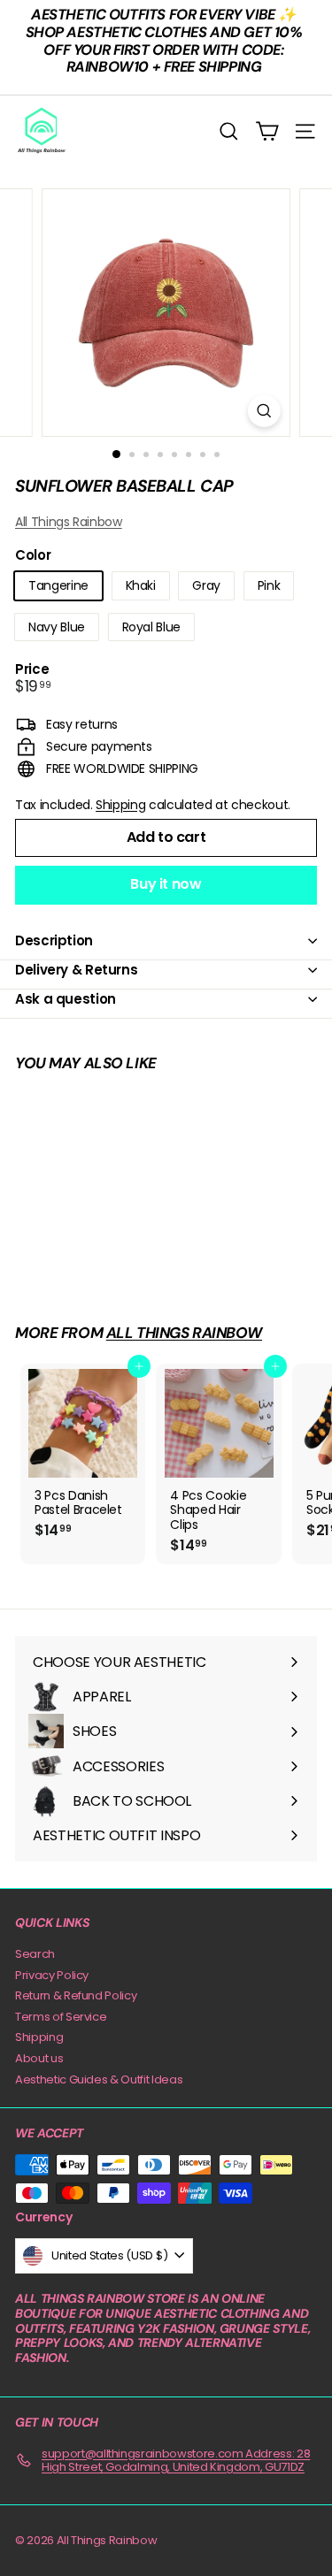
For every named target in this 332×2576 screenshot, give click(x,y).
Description (54, 940)
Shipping (120, 805)
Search (35, 1954)
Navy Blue (57, 627)
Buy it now (166, 884)
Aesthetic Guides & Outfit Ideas (99, 2079)
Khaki (141, 585)
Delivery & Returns (76, 970)
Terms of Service (61, 2017)
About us (39, 2058)
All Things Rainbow (69, 522)
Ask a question (66, 999)
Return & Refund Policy (76, 1995)
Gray (206, 585)
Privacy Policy (52, 1975)
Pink (269, 585)
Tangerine (58, 585)
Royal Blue (152, 627)
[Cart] (267, 131)
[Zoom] (264, 411)
